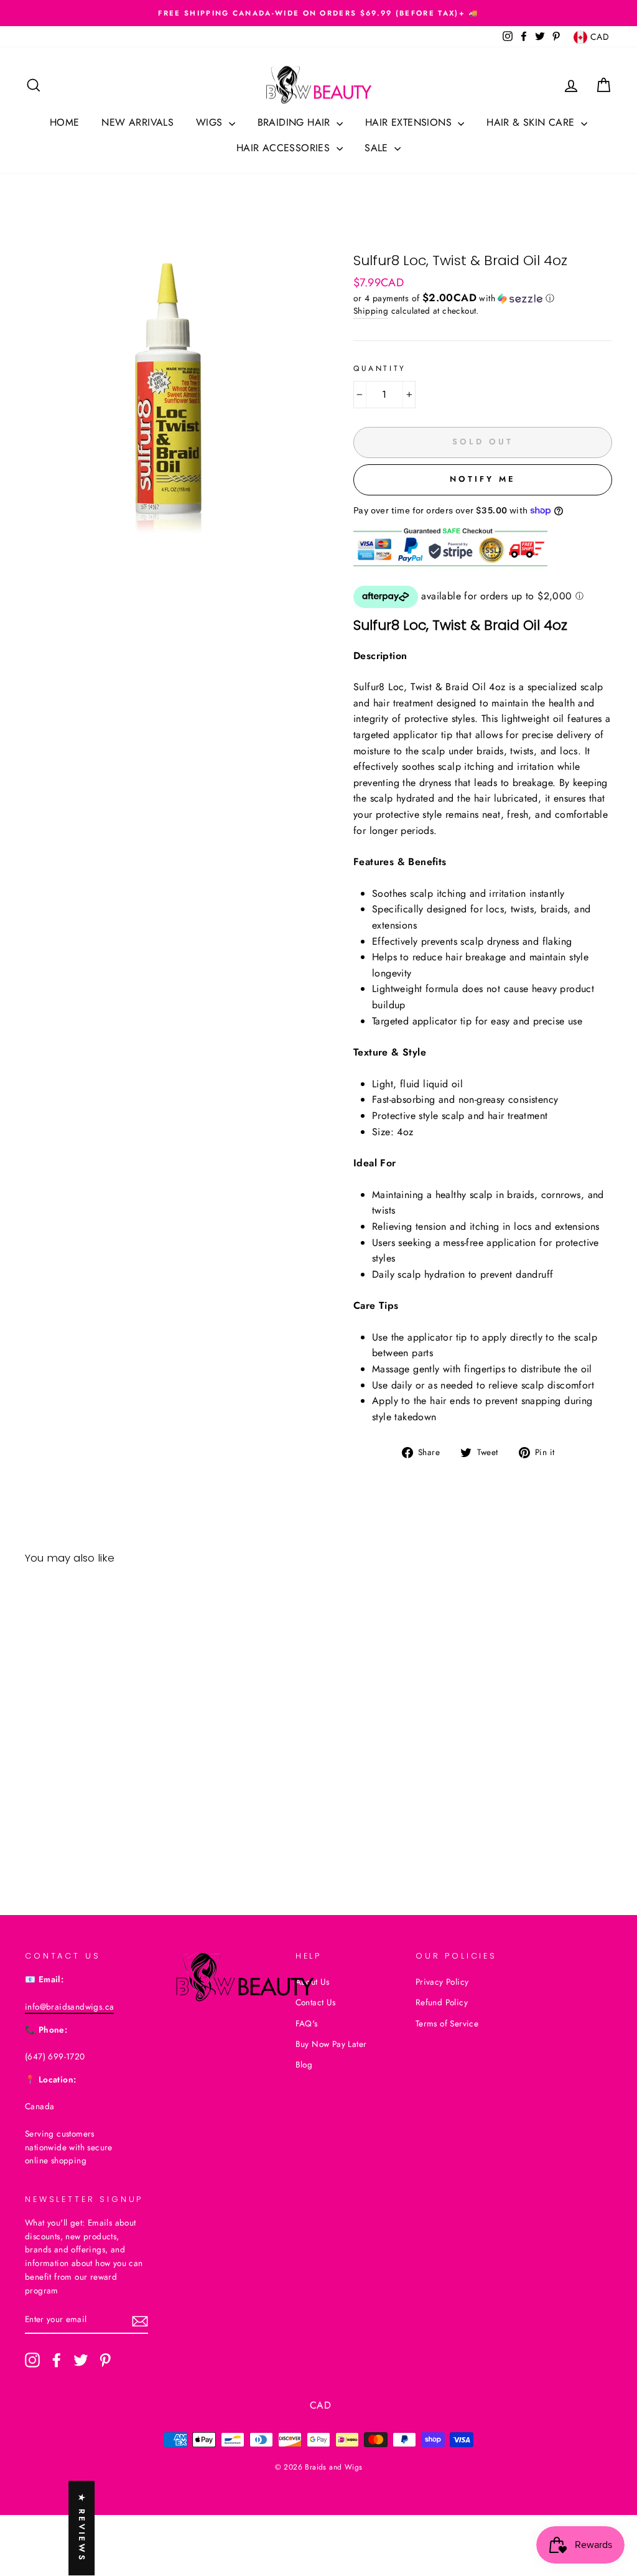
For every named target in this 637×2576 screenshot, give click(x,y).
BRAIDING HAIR (296, 122)
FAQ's (307, 2023)
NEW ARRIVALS (137, 122)
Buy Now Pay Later (331, 2044)
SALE (378, 148)
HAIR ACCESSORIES (285, 148)
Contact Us (316, 2002)
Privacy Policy (442, 1982)
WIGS (211, 122)
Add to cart (93, 1812)
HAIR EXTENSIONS (410, 122)
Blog (304, 2064)
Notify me (482, 479)
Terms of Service (447, 2023)
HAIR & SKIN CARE (532, 122)
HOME (65, 122)
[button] (483, 298)
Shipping (371, 311)
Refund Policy (442, 2002)
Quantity (380, 368)
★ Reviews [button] (82, 2528)
